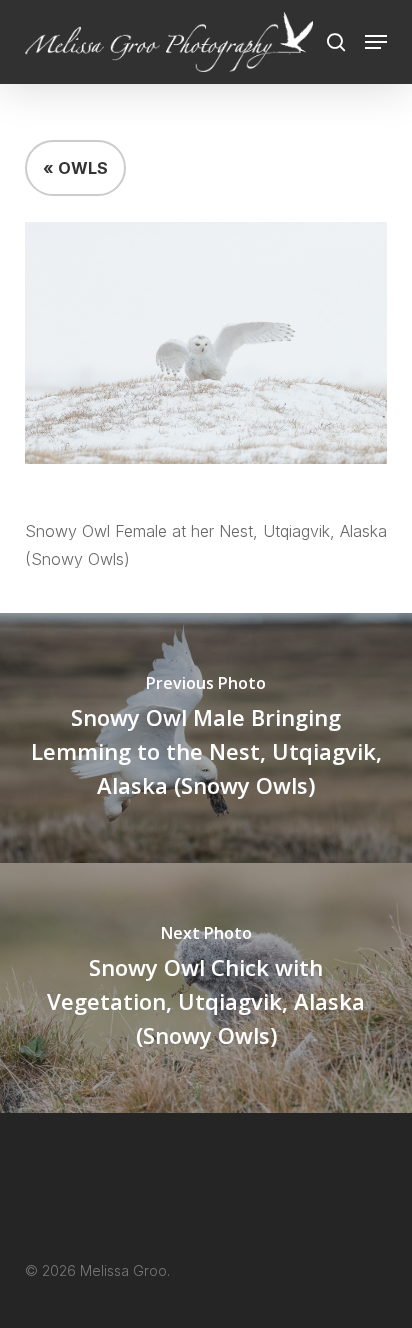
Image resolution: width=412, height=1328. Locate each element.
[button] (376, 42)
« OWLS (75, 168)
